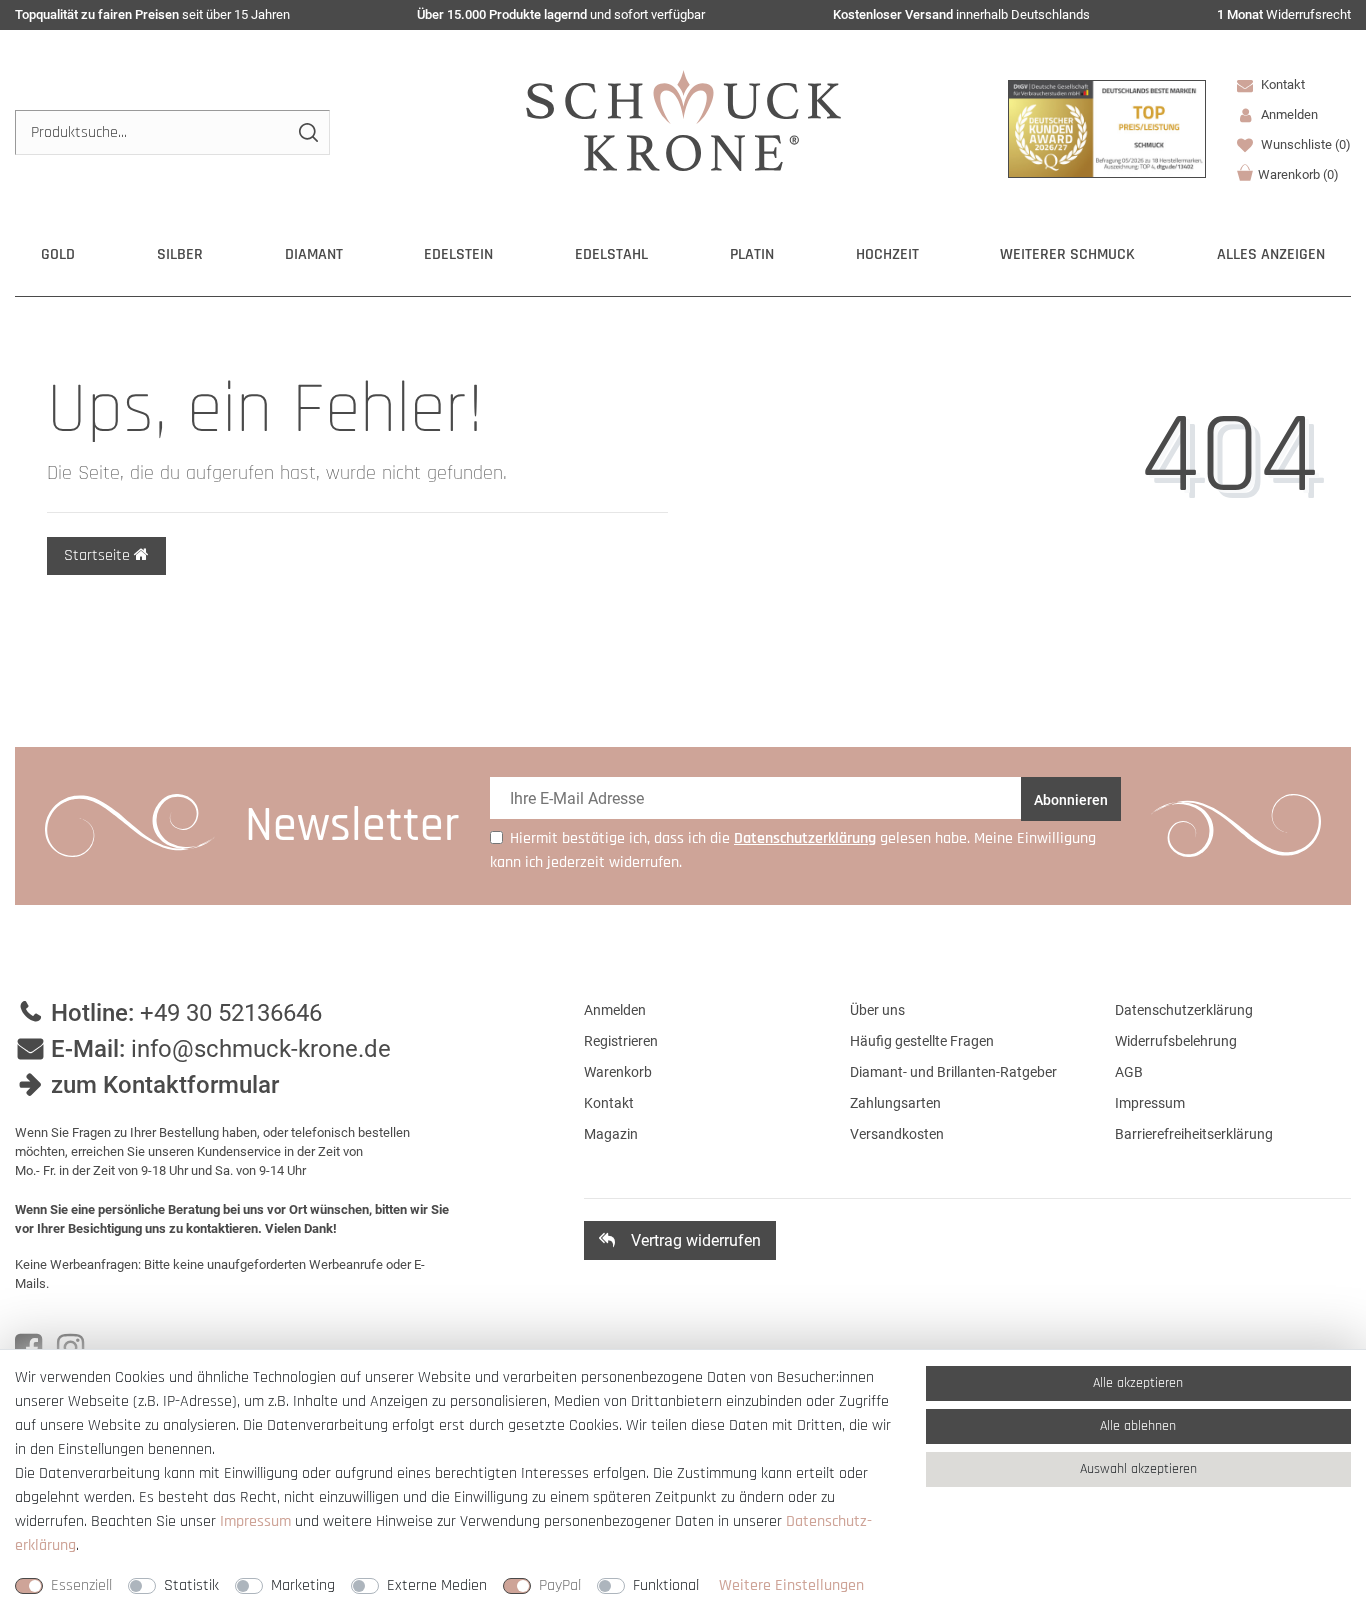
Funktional (666, 1585)
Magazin (611, 1134)
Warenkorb (1298, 174)
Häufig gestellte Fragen (922, 1041)
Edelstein (458, 254)
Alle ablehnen (1138, 1426)
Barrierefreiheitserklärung (1194, 1134)
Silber (180, 254)
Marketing (303, 1585)
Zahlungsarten (895, 1103)
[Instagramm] (70, 1348)
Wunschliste (1304, 144)
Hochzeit (887, 254)
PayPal (560, 1585)
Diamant (314, 254)
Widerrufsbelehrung (1176, 1041)
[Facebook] (28, 1348)
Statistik (191, 1585)
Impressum (1150, 1103)
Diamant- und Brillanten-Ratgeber (953, 1072)
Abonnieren (1071, 800)
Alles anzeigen (1271, 254)
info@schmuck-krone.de (261, 1049)
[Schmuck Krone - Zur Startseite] (683, 119)
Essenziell (81, 1585)
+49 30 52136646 (231, 1013)
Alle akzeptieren (1138, 1383)
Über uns (877, 1010)
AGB (1129, 1072)
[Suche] (307, 132)
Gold (58, 254)
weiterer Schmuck (1067, 254)
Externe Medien (437, 1585)
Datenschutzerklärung (1184, 1010)
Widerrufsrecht (1284, 14)
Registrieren (621, 1041)
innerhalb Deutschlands (961, 14)
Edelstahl (611, 254)
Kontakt (1281, 84)
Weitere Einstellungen (791, 1585)
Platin (752, 254)
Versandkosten (897, 1134)
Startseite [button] (99, 555)
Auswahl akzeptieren (1138, 1469)
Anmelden (615, 1010)
